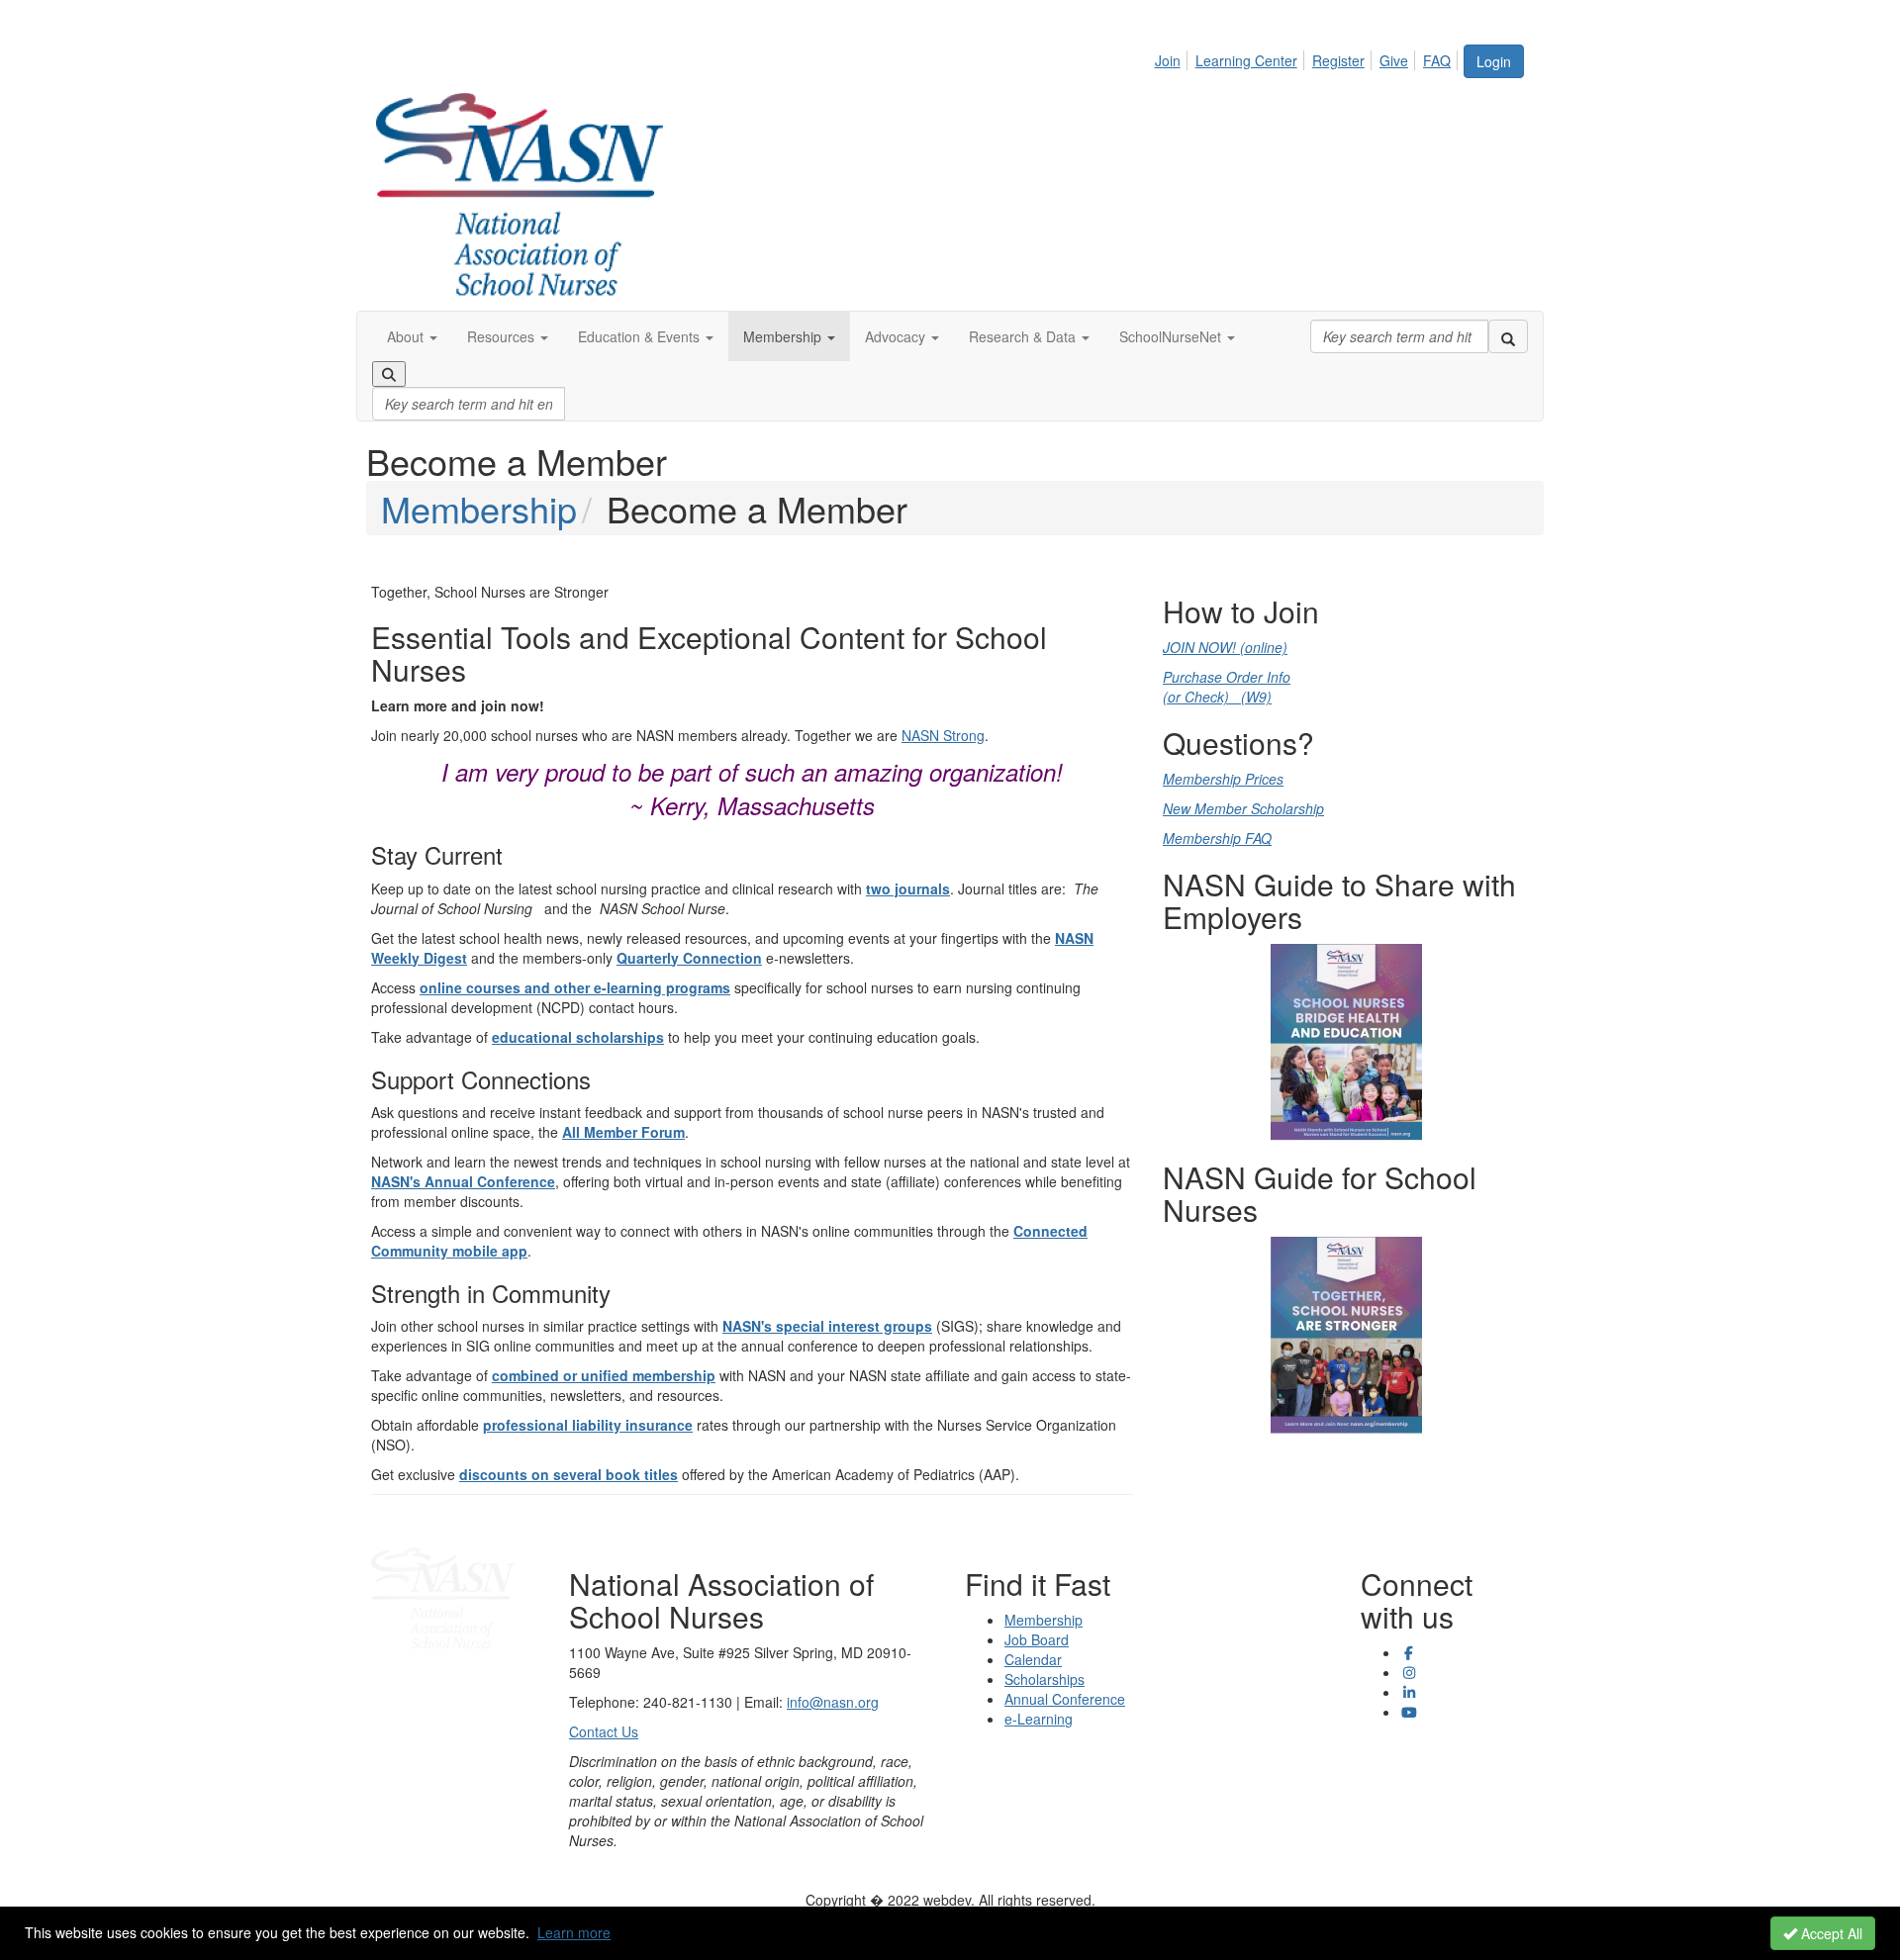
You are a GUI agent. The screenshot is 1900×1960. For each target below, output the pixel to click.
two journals (908, 888)
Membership (479, 508)
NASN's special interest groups (827, 1326)
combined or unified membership (604, 1375)
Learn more (574, 1932)
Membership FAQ (1217, 838)
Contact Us (604, 1731)
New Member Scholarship (1243, 808)
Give (1394, 60)
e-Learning (1039, 1719)
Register (1338, 60)
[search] (1508, 336)
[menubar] (1308, 57)
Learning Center (1246, 60)
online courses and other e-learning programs (575, 987)
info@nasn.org (833, 1702)
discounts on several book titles (569, 1474)
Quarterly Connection (689, 958)
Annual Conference (1065, 1699)
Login (1494, 61)
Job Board (1037, 1639)
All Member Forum (623, 1132)
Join (1168, 60)
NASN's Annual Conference (463, 1181)
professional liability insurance (588, 1425)
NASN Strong (943, 735)
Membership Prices (1223, 779)
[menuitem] (1173, 57)
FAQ (1437, 60)
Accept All (1830, 1933)
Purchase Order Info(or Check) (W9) (1227, 687)
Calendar (1033, 1659)
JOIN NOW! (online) (1225, 647)
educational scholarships (578, 1037)
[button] (412, 336)
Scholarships (1045, 1679)
